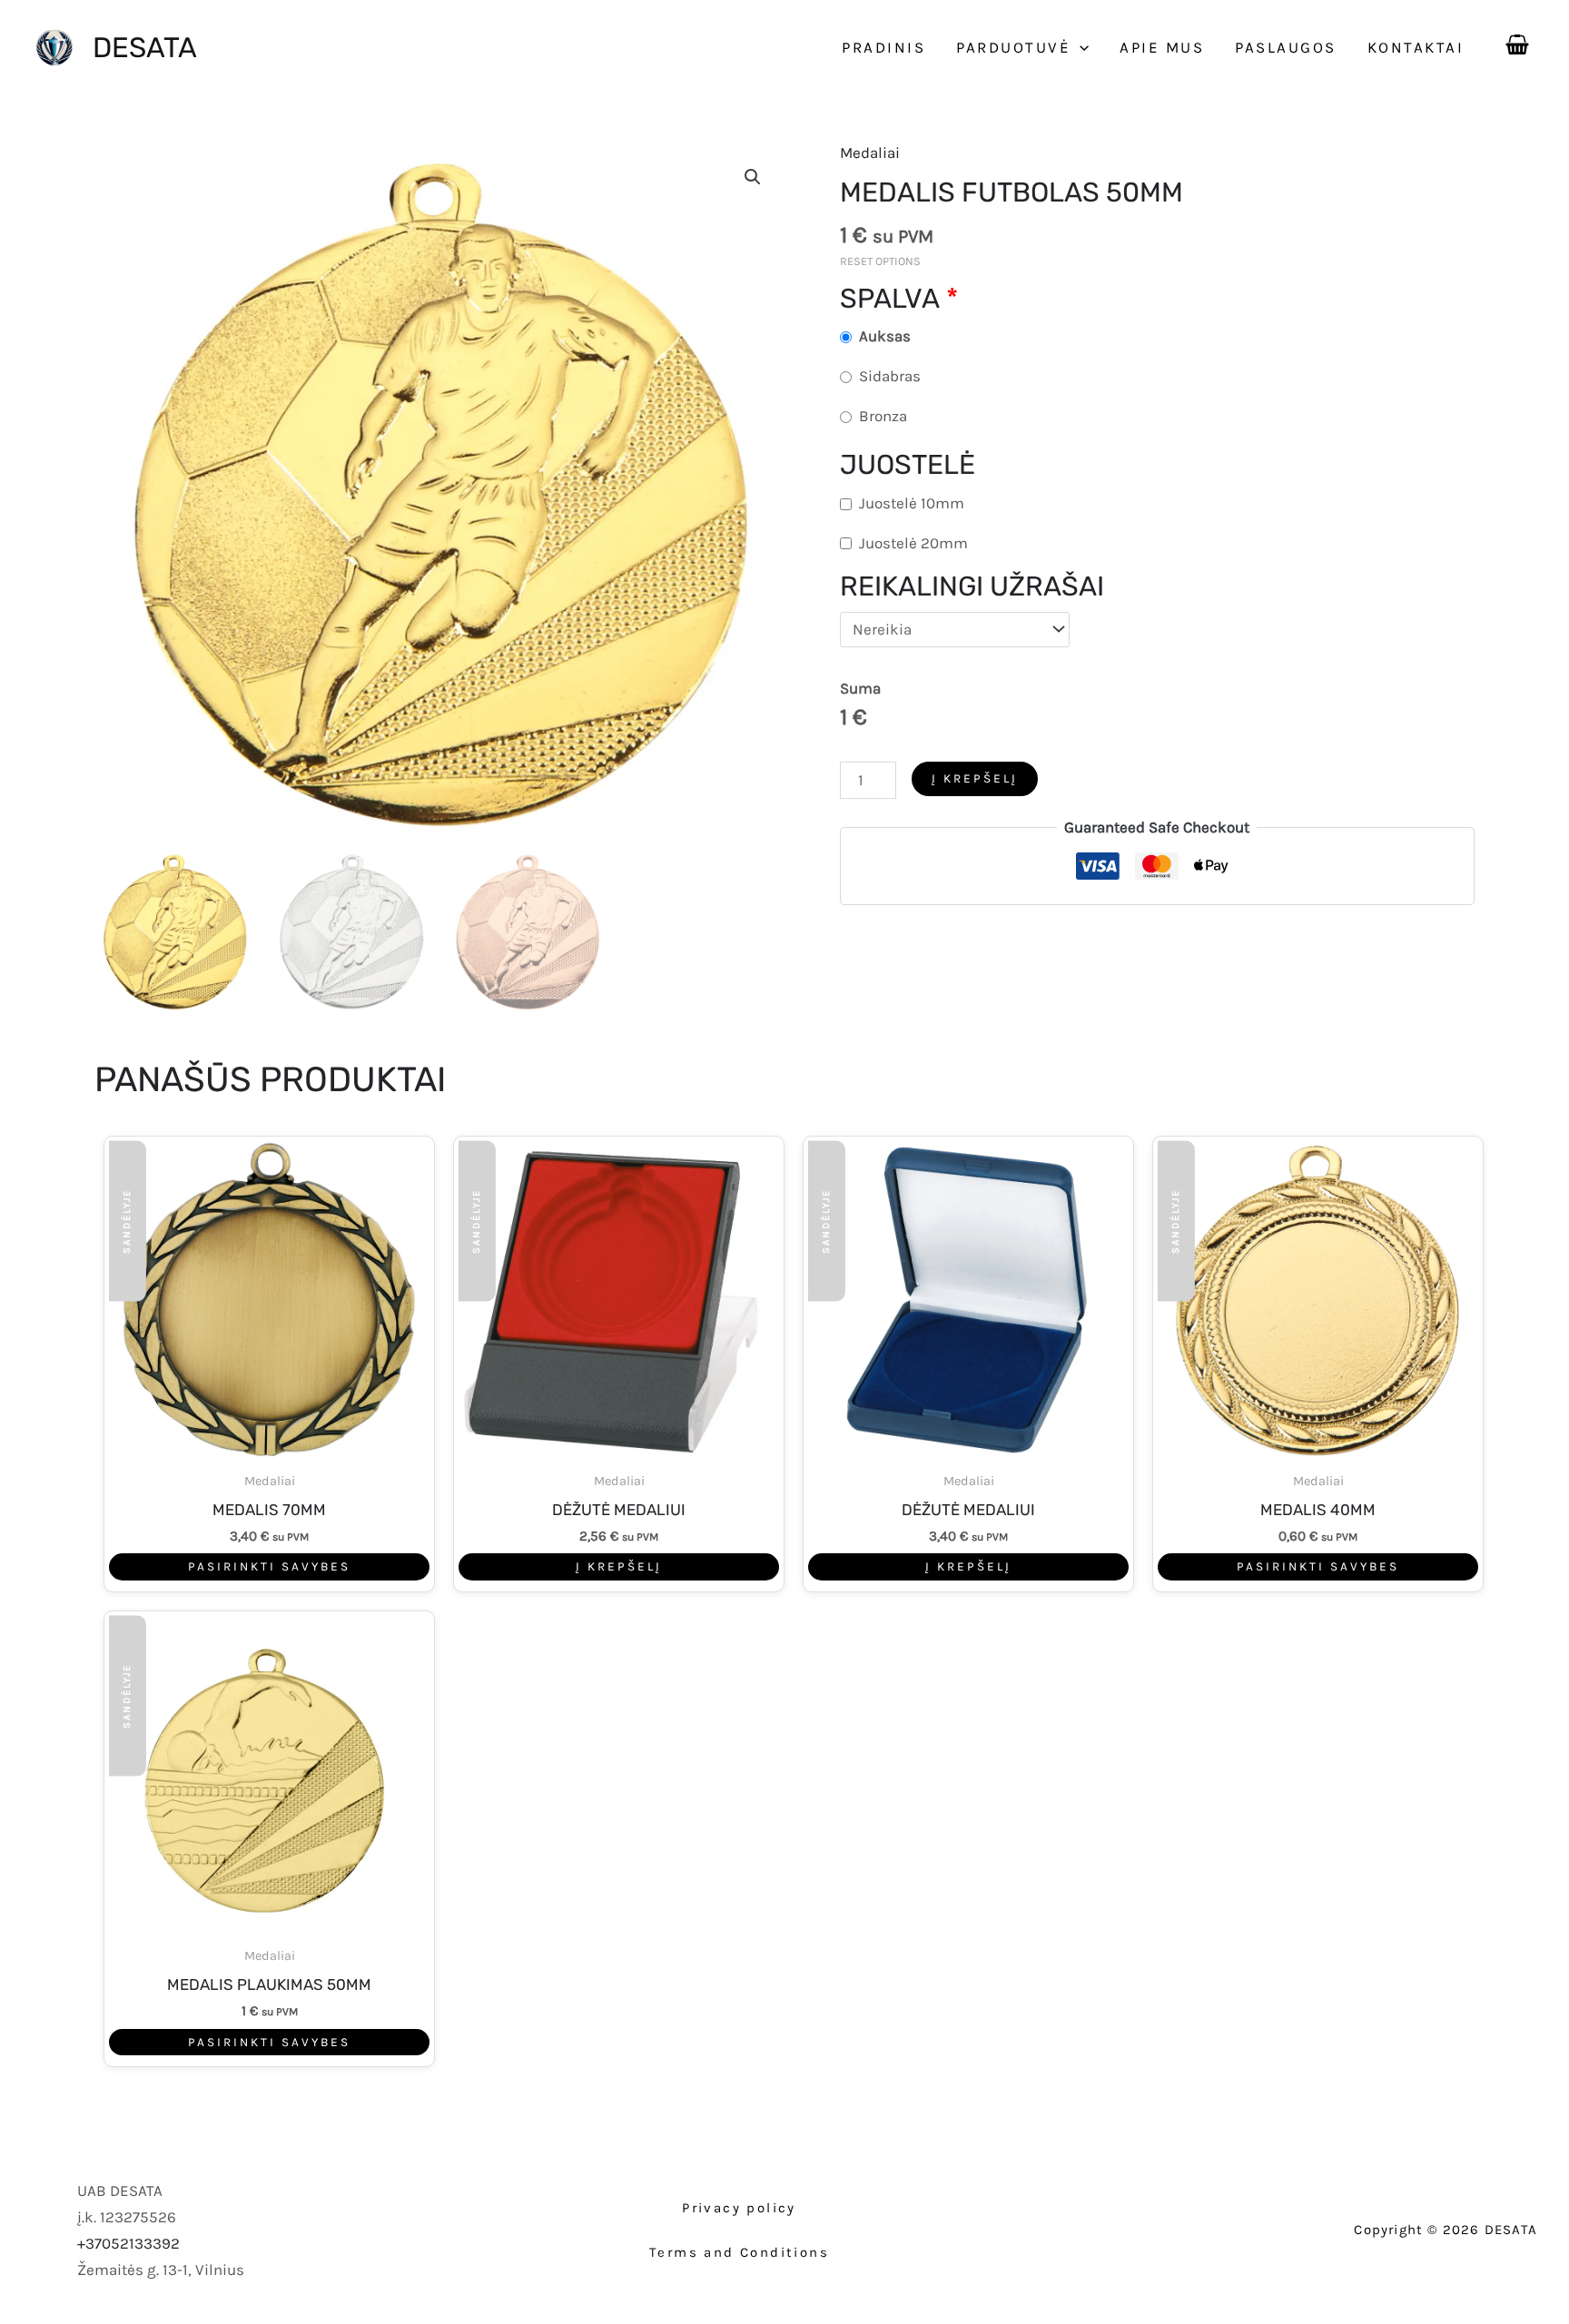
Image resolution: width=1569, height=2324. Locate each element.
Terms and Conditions (739, 2252)
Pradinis (883, 47)
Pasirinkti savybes (269, 1566)
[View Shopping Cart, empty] (1517, 41)
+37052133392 (128, 2243)
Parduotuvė (1013, 47)
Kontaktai (1416, 47)
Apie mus (1162, 47)
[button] (1080, 47)
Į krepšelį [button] (619, 1566)
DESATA (145, 48)
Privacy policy (739, 2208)
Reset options (880, 261)
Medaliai (870, 153)
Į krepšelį (975, 778)
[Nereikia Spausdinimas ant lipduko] (955, 630)
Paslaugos (1286, 47)
